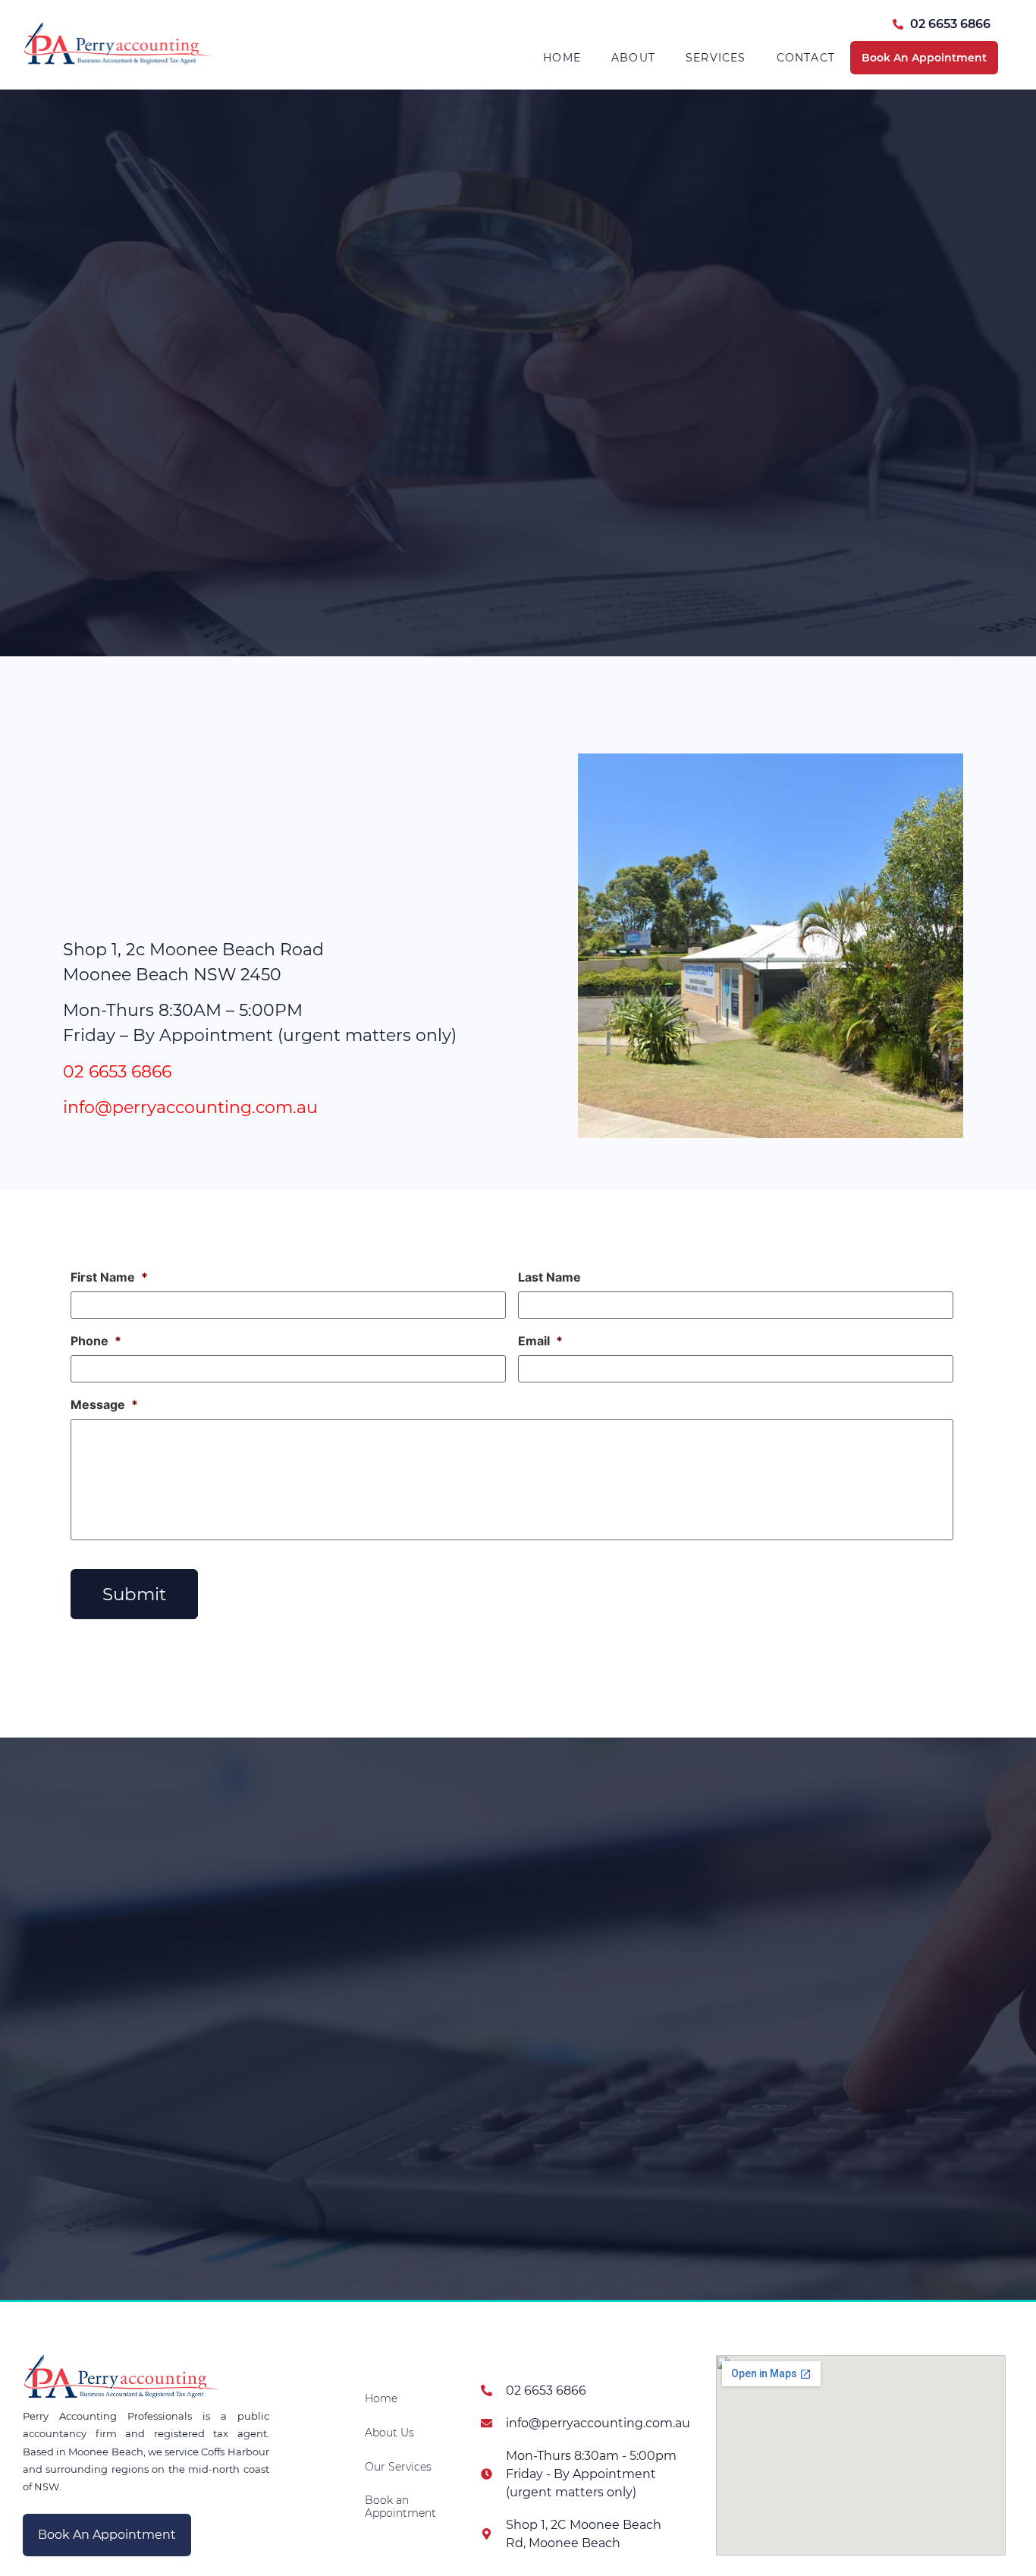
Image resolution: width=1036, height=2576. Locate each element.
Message (104, 1404)
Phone (96, 1341)
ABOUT (633, 58)
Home (381, 2398)
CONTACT (806, 58)
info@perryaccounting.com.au (190, 1107)
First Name (109, 1277)
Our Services (398, 2467)
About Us (389, 2433)
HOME (562, 58)
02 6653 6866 (117, 1072)
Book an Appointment (400, 2507)
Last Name (549, 1277)
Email (540, 1341)
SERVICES (716, 58)
